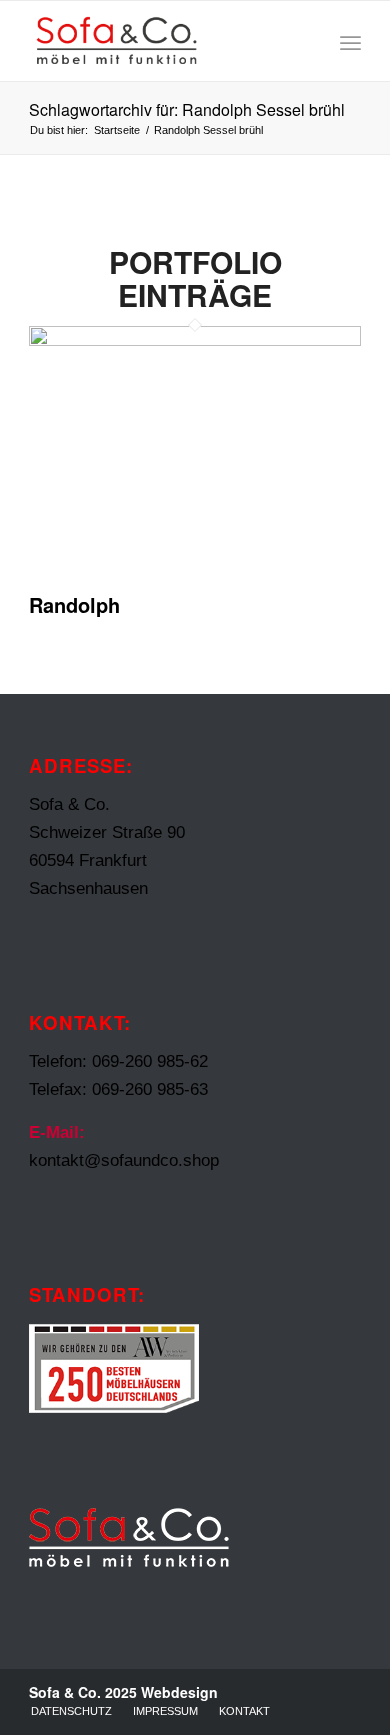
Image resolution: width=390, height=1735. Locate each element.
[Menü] (350, 41)
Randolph (74, 604)
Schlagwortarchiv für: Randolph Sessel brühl (187, 109)
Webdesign (179, 1692)
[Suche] (306, 41)
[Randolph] (195, 340)
